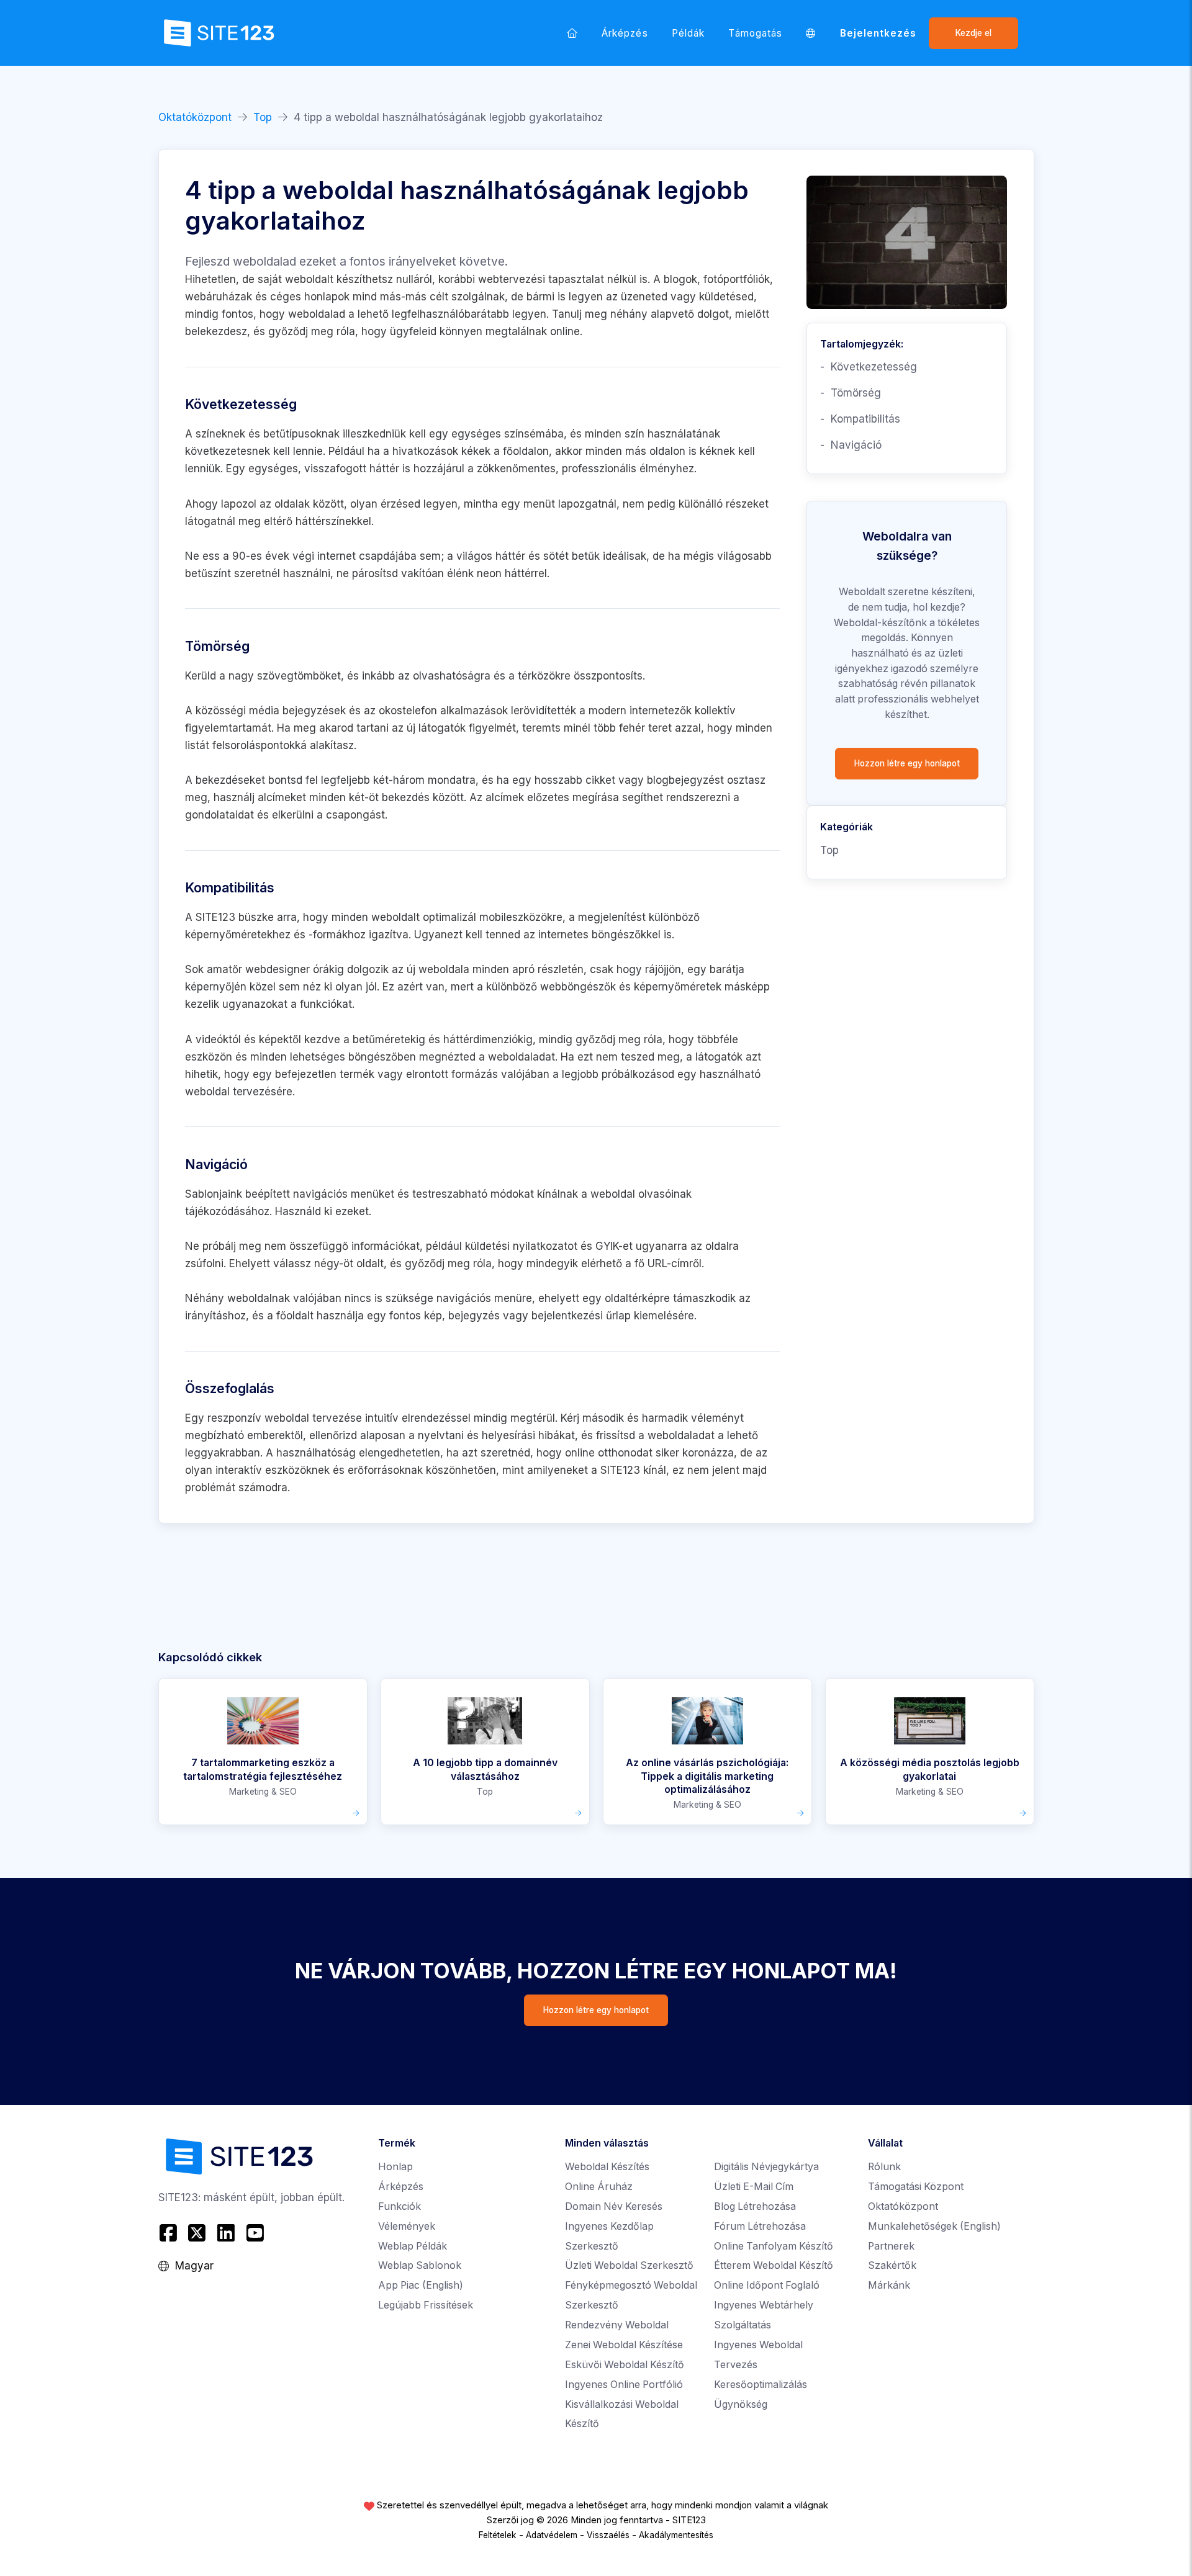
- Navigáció (851, 445)
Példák (688, 33)
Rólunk (884, 2167)
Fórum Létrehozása (760, 2226)
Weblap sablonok (420, 2265)
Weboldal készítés (607, 2167)
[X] (197, 2233)
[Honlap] (572, 33)
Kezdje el (973, 33)
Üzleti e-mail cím (754, 2187)
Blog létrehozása (755, 2206)
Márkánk (889, 2285)
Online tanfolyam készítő (774, 2246)
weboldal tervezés (231, 1092)
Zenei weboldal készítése (624, 2345)
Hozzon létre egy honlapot (907, 763)
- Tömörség (851, 393)
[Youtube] (255, 2233)
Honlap (395, 2167)
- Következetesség (869, 367)
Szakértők (892, 2265)
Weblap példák (413, 2246)
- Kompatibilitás (860, 419)
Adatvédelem (552, 2535)
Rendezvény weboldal (617, 2325)
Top (263, 117)
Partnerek (891, 2246)
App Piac (421, 2285)
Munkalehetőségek (934, 2226)
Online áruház (599, 2187)
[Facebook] (170, 2233)
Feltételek (498, 2535)
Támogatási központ (916, 2187)
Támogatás (755, 33)
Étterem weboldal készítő (774, 2265)
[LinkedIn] (226, 2233)
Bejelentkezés (878, 33)
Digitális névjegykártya (766, 2167)
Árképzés (625, 33)
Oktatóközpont (195, 117)
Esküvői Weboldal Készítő (625, 2365)
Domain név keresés (614, 2206)
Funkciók (400, 2206)
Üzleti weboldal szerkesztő (629, 2265)
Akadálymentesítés (676, 2535)
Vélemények (407, 2226)
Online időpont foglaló (767, 2285)
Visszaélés (608, 2535)
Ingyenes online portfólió (624, 2385)
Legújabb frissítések (426, 2305)
